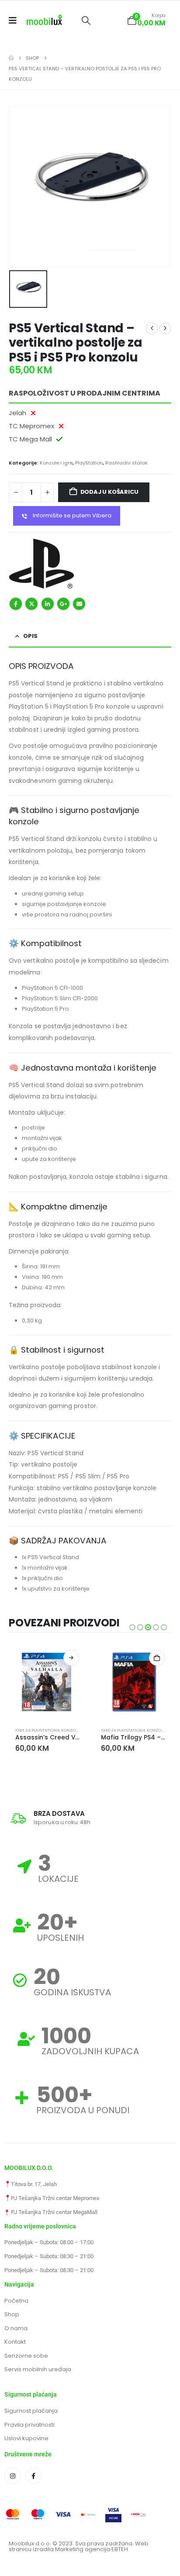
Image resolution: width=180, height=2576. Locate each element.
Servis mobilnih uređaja (38, 2369)
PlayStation (89, 463)
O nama (16, 2328)
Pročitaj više (71, 1658)
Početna (16, 2301)
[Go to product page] (47, 1682)
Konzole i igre (56, 463)
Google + (63, 604)
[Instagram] (13, 2476)
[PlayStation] (42, 564)
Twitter (31, 604)
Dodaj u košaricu (109, 492)
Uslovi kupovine (26, 2438)
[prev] (152, 328)
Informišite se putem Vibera (71, 515)
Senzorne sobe (26, 2356)
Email (79, 604)
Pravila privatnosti (29, 2425)
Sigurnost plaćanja (31, 2411)
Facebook (16, 604)
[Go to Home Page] (11, 58)
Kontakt (15, 2342)
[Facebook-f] (34, 2476)
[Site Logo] (44, 21)
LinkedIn (48, 604)
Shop (12, 2314)
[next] (165, 328)
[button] (86, 21)
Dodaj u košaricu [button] (157, 1658)
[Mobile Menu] (16, 21)
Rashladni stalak (126, 463)
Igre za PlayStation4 (37, 1730)
